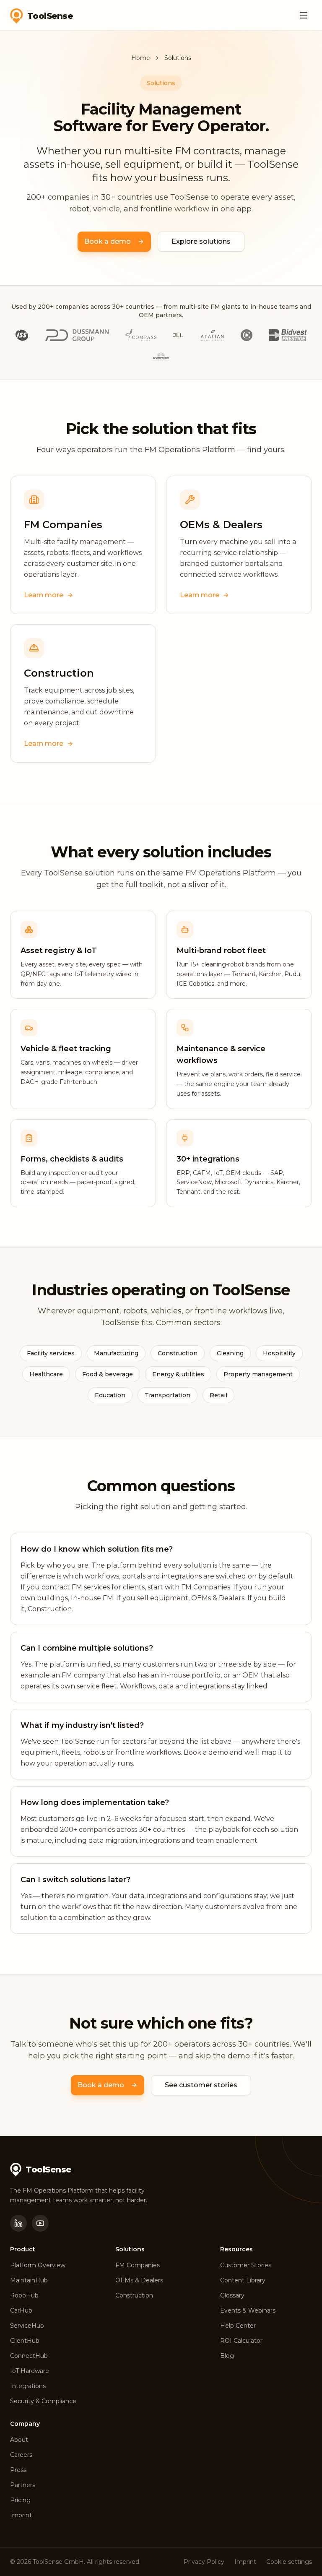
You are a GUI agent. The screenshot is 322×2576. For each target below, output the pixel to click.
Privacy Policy (204, 2562)
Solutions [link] (178, 58)
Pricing (20, 2500)
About (19, 2440)
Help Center (238, 2326)
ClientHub (25, 2341)
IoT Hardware (30, 2371)
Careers (21, 2455)
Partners (23, 2485)
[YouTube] (40, 2223)
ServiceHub (27, 2326)
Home (141, 58)
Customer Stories (246, 2265)
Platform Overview (38, 2265)
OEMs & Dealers (139, 2280)
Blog (227, 2356)
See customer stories (201, 2085)
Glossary (232, 2295)
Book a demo (108, 241)
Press (18, 2470)
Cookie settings (289, 2562)
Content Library (243, 2280)
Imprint (21, 2515)
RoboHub (24, 2295)
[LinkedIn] (18, 2223)
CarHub (21, 2310)
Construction (134, 2295)
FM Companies (138, 2265)
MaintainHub (29, 2280)
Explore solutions (201, 241)
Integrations (28, 2386)
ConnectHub (29, 2356)
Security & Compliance (43, 2401)
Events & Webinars (248, 2310)
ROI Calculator (241, 2341)
